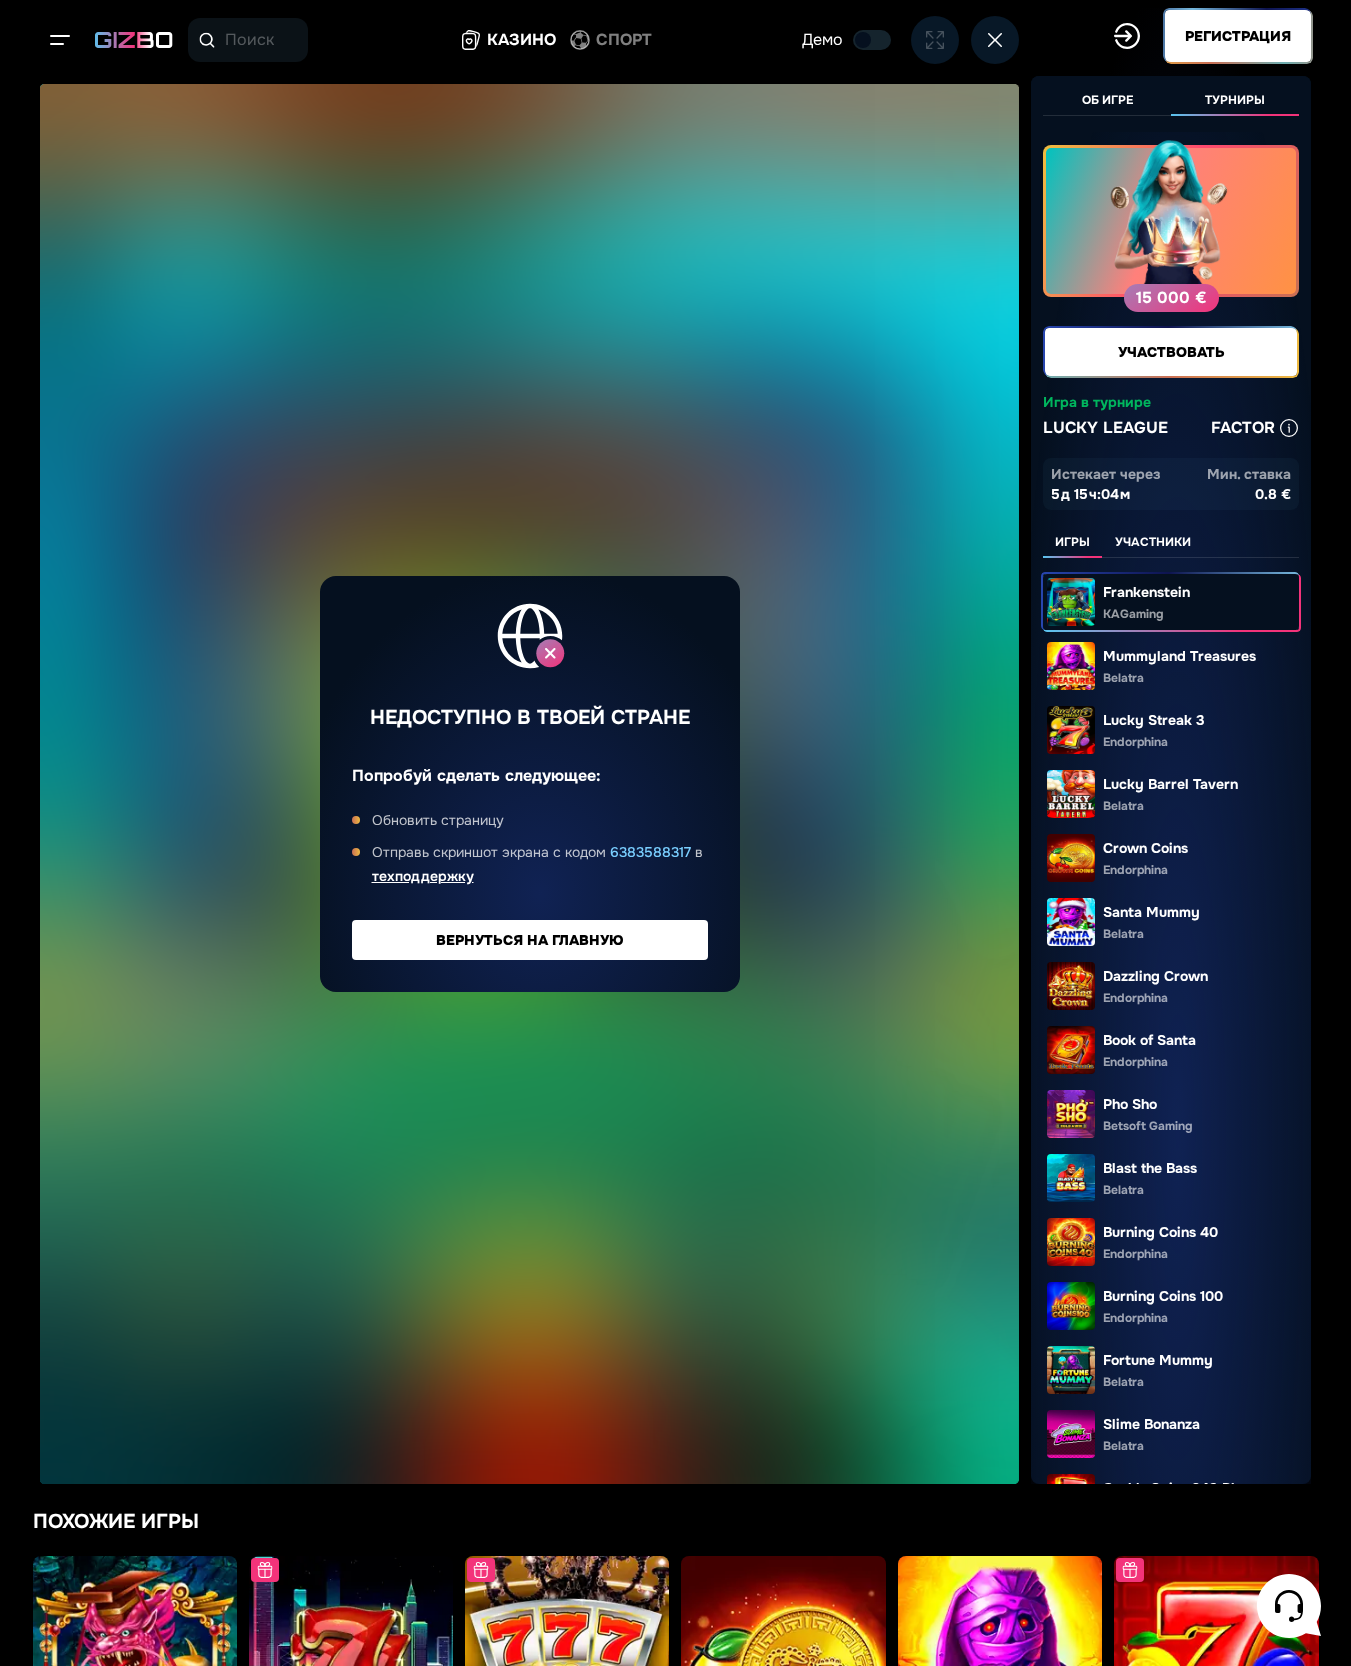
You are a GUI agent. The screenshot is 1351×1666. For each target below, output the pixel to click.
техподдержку (423, 876)
